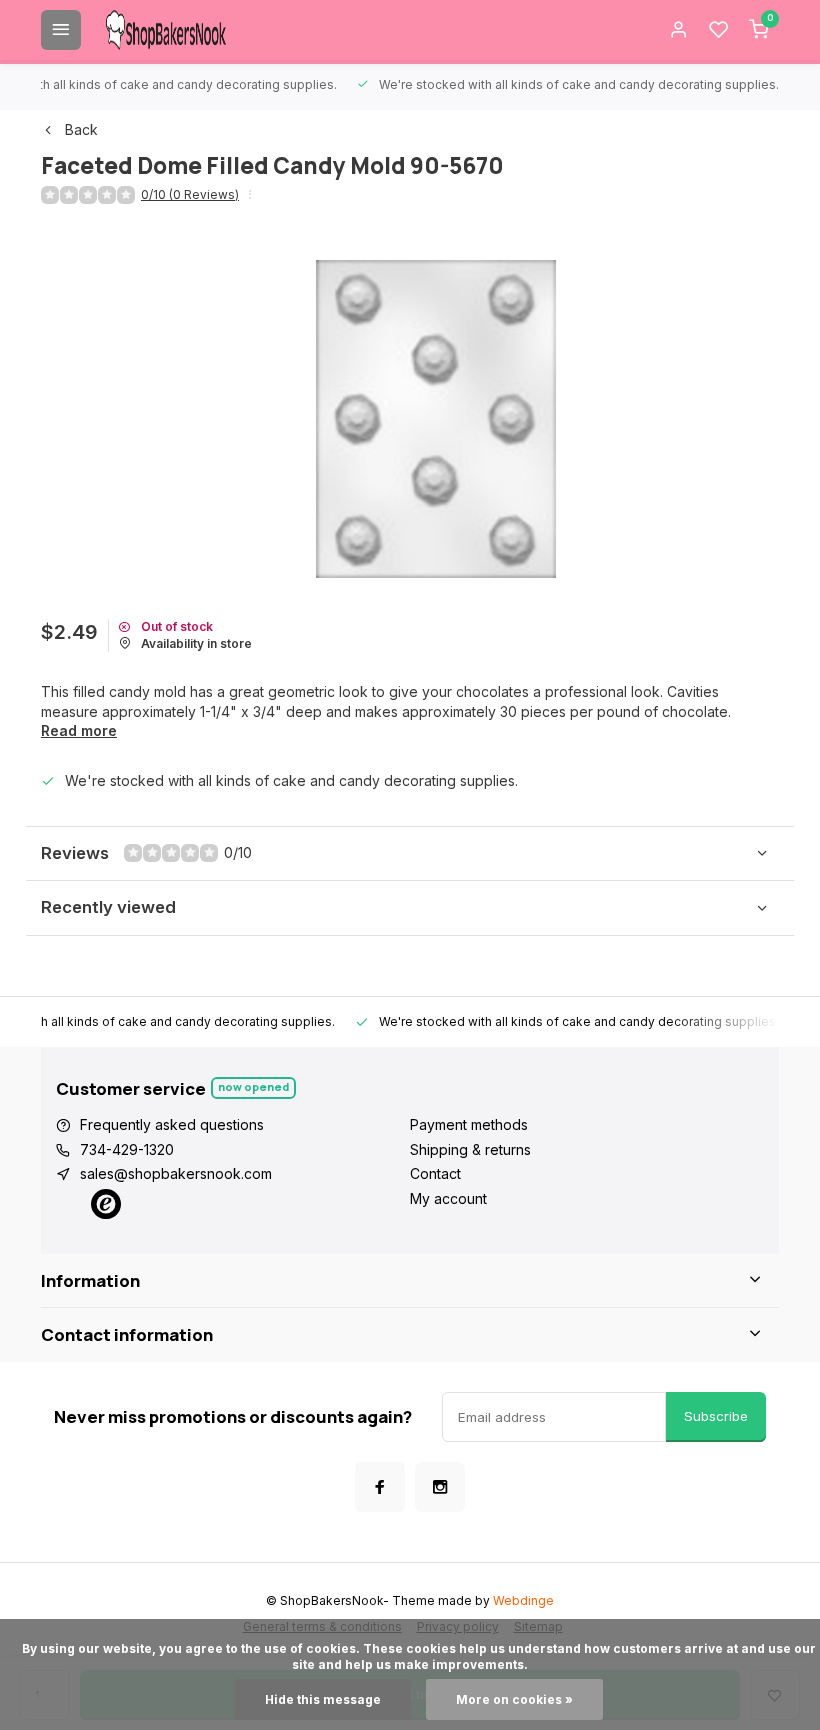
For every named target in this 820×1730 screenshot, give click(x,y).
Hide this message (323, 1699)
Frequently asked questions (172, 1124)
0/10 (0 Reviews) (190, 194)
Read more (79, 730)
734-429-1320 (127, 1149)
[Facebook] (380, 1487)
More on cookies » (514, 1699)
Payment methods (469, 1124)
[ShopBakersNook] (166, 30)
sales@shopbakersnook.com (176, 1173)
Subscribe (716, 1416)
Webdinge (523, 1600)
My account (448, 1198)
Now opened (253, 1086)
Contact (435, 1173)
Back (81, 129)
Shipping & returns (470, 1149)
